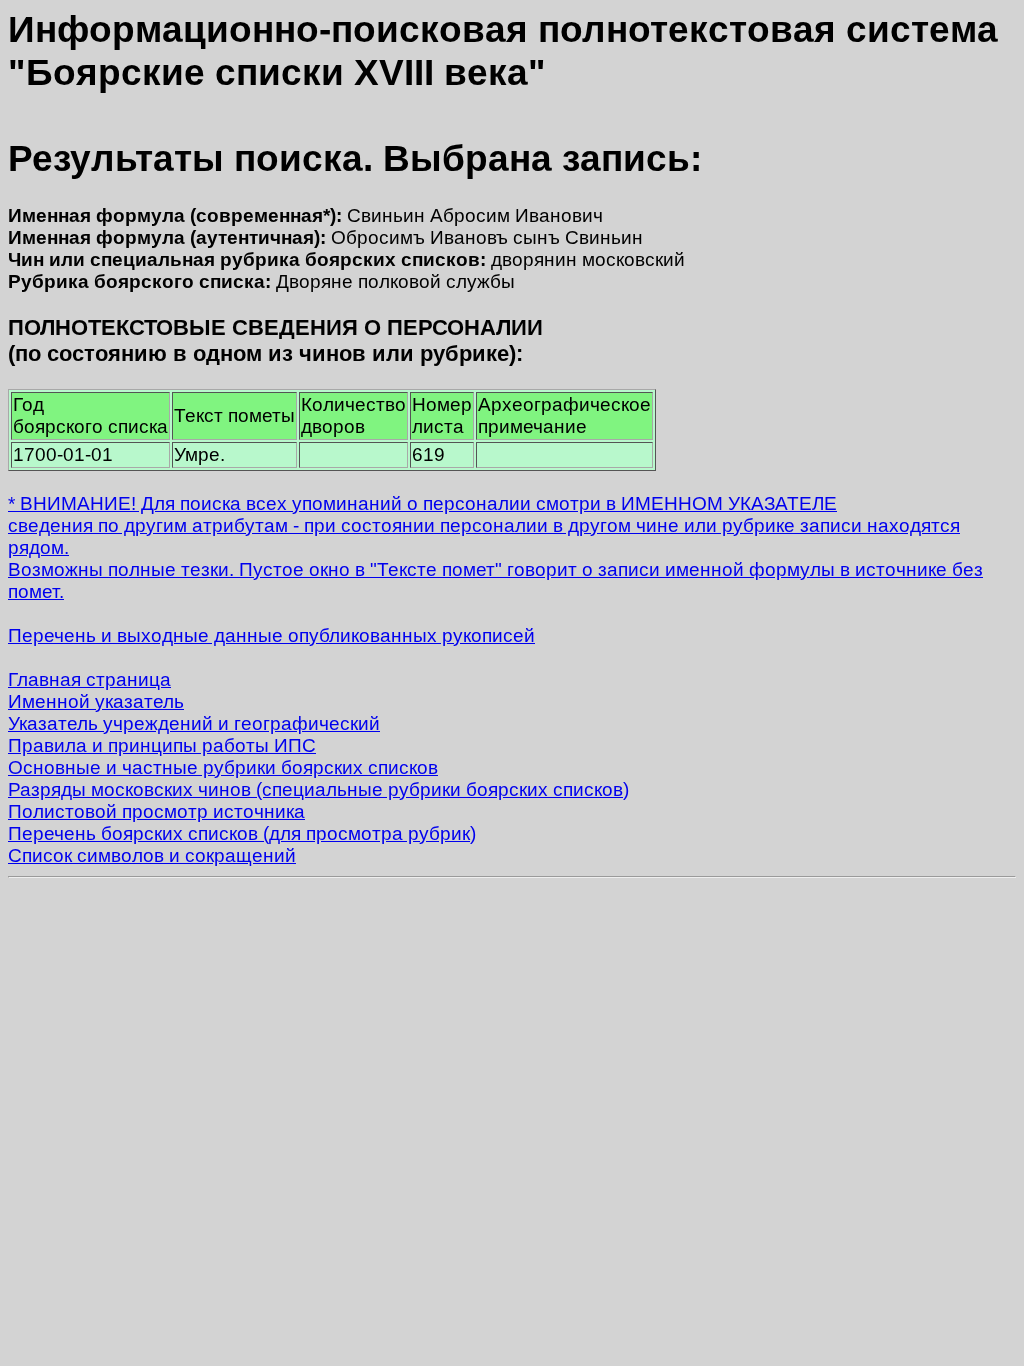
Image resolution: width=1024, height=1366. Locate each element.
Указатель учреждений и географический (194, 723)
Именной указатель (96, 701)
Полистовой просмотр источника (156, 811)
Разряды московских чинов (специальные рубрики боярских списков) (318, 789)
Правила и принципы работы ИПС (162, 745)
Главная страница (89, 679)
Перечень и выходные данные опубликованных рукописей (271, 635)
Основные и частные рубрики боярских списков (223, 767)
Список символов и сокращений (152, 855)
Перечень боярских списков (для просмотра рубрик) (242, 833)
